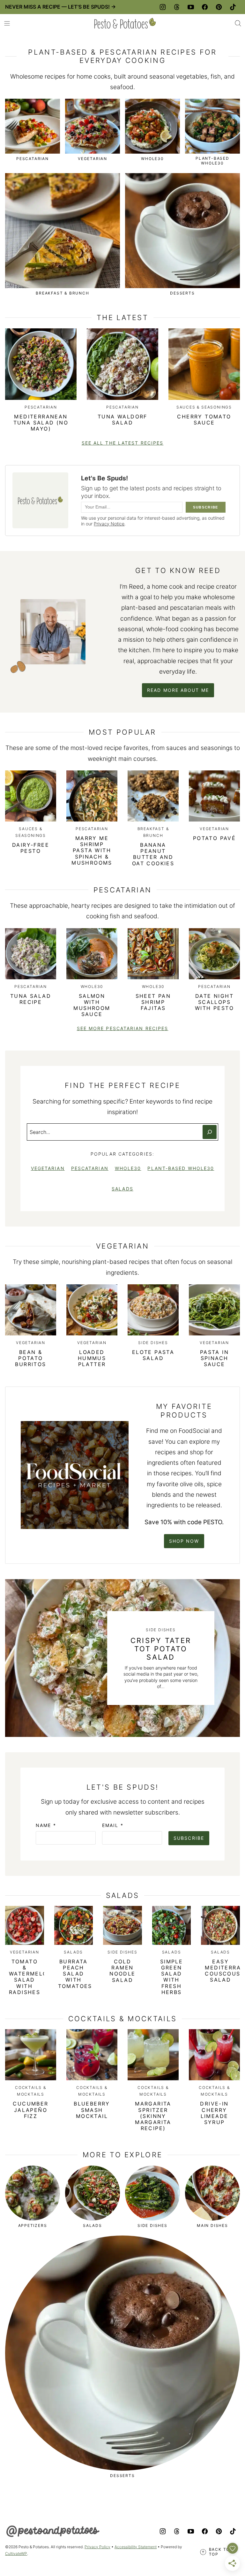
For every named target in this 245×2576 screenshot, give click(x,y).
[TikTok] (233, 7)
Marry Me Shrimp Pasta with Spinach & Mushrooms (92, 850)
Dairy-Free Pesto (31, 848)
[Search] (238, 23)
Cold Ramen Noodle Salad (122, 1971)
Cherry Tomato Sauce (204, 420)
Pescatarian (90, 1168)
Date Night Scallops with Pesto (214, 1002)
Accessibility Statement (136, 2547)
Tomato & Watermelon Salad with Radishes (30, 1977)
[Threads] (177, 7)
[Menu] (7, 23)
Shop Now (184, 1541)
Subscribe (189, 1838)
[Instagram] (163, 7)
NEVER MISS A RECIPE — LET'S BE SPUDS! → (60, 7)
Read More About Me (178, 690)
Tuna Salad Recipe (31, 999)
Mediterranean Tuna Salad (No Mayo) (41, 423)
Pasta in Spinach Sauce (214, 1358)
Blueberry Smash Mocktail (92, 2110)
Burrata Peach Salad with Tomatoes (75, 1974)
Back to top (219, 2552)
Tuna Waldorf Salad (122, 420)
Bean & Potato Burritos (30, 1358)
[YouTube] (191, 7)
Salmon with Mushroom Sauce (92, 1005)
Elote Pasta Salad (153, 1355)
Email (113, 1825)
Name (46, 1825)
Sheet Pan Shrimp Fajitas (153, 1002)
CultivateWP (16, 2553)
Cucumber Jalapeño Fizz (30, 2110)
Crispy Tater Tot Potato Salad (161, 1649)
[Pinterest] (219, 7)
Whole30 (128, 1168)
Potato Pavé (214, 838)
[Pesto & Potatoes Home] (125, 23)
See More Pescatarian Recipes (123, 1028)
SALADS (122, 1189)
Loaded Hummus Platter (92, 1358)
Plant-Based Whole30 (181, 1168)
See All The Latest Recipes (123, 443)
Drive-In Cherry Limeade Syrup (214, 2113)
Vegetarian (48, 1168)
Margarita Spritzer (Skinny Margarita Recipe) (153, 2116)
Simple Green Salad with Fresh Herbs (171, 1977)
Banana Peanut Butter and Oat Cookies (153, 854)
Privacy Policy (97, 2547)
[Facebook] (205, 7)
